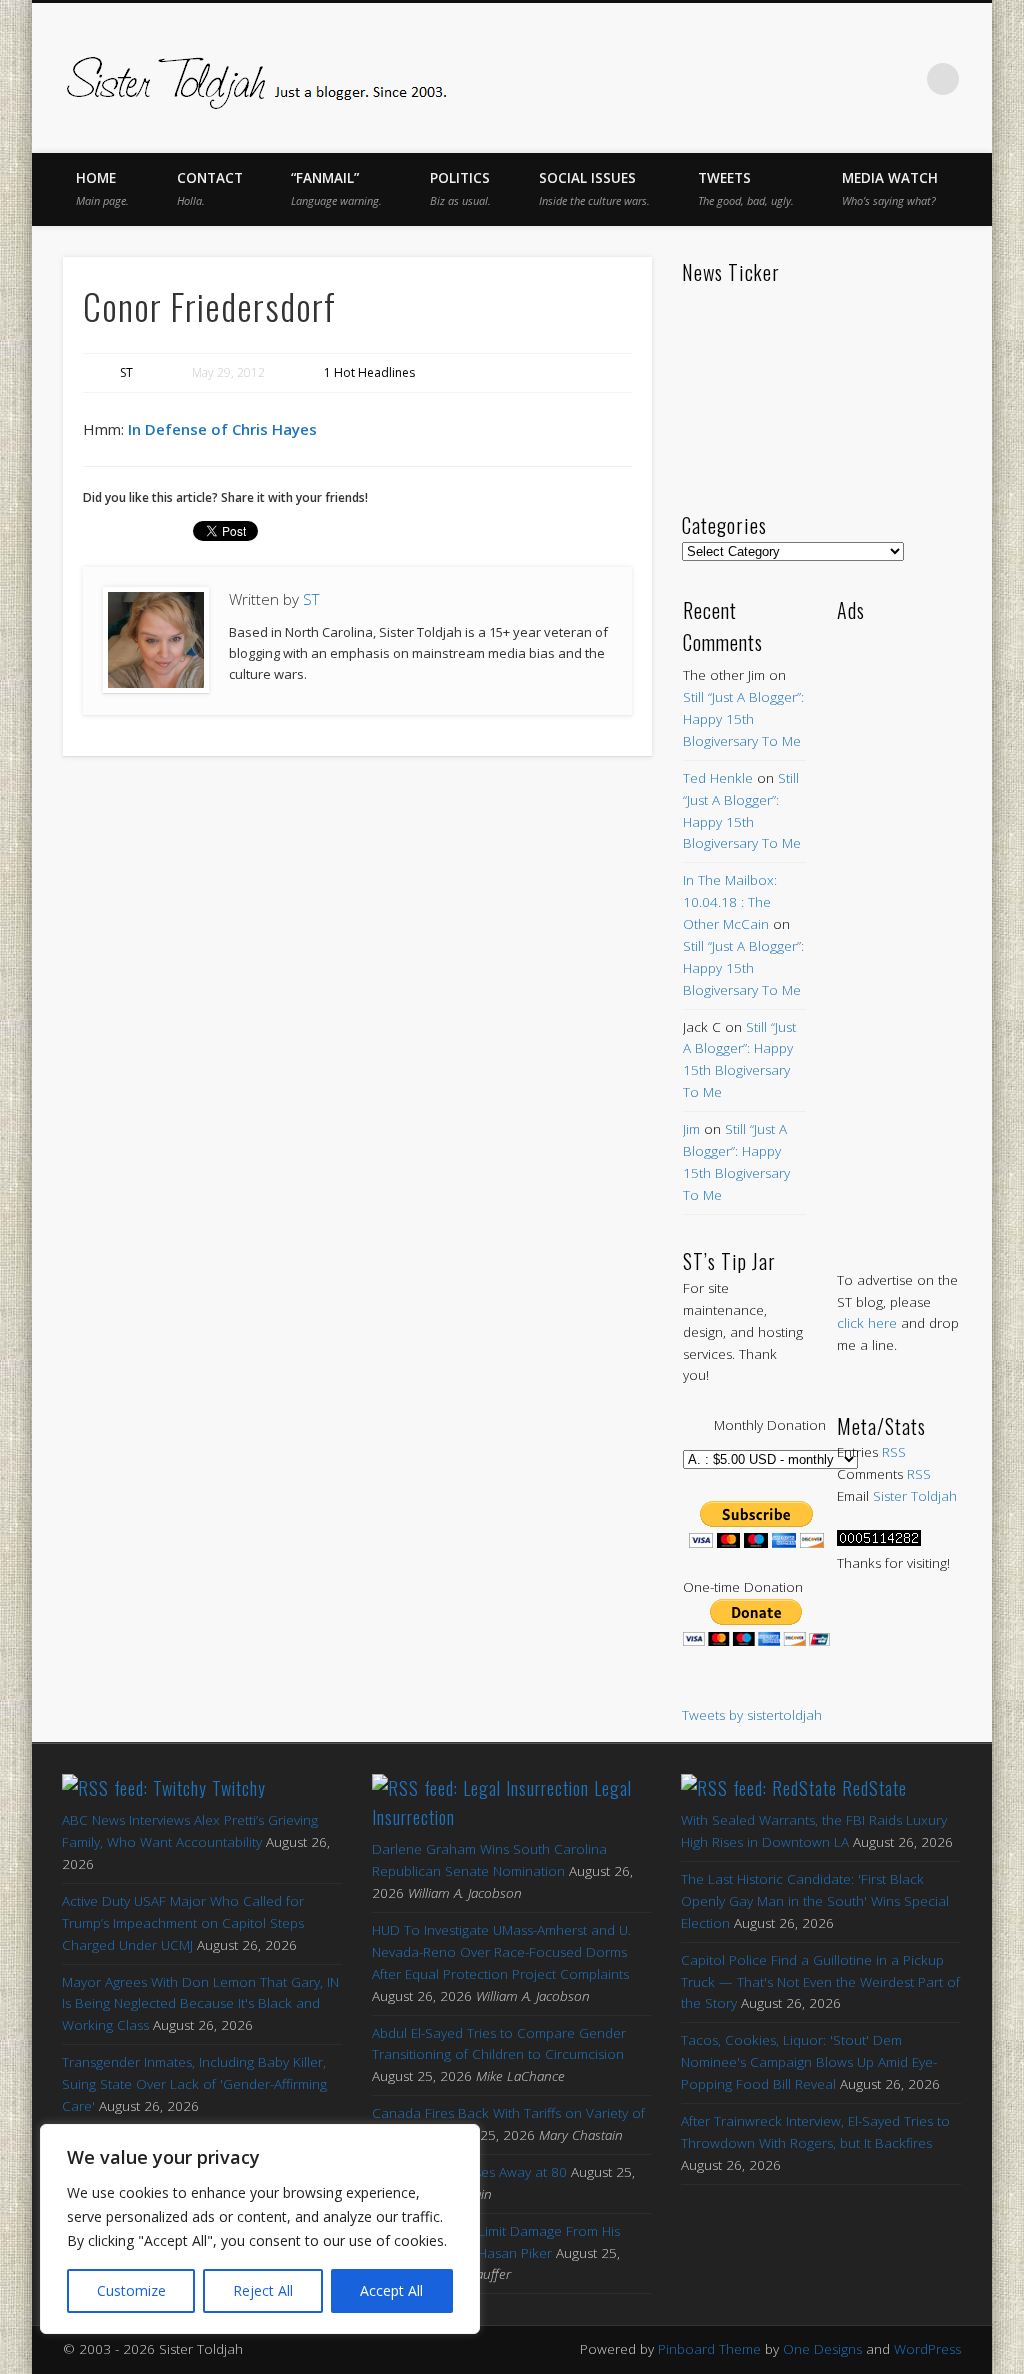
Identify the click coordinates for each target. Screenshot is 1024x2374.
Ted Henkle (718, 778)
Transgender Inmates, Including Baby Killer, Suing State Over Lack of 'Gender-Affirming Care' (194, 2084)
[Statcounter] (879, 1541)
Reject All (263, 2290)
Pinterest (818, 79)
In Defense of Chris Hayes (222, 429)
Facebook (734, 79)
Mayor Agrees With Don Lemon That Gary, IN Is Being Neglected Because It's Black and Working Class (200, 2004)
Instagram (902, 79)
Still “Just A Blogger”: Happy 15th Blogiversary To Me (743, 719)
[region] (260, 2229)
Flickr (860, 79)
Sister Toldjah (915, 1496)
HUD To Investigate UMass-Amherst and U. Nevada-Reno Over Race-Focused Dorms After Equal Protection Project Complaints (501, 1952)
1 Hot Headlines (369, 372)
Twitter (776, 79)
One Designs (822, 2349)
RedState (874, 1788)
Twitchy (239, 1788)
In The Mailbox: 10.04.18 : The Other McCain (730, 902)
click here (867, 1323)
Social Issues (594, 188)
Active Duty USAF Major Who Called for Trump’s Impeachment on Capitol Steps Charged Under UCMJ (183, 1923)
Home (102, 188)
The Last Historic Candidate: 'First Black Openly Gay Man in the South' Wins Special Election (815, 1901)
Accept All (391, 2290)
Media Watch (890, 188)
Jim (691, 1129)
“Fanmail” (336, 188)
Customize (131, 2290)
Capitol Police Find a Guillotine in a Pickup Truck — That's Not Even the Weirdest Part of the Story (820, 1982)
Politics (460, 188)
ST (126, 372)
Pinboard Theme (709, 2349)
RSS (894, 1452)
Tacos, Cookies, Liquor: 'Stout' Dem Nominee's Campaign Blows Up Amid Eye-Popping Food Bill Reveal (809, 2062)
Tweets (746, 188)
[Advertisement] (899, 926)
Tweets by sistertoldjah (752, 1715)
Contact (210, 188)
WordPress (927, 2349)
